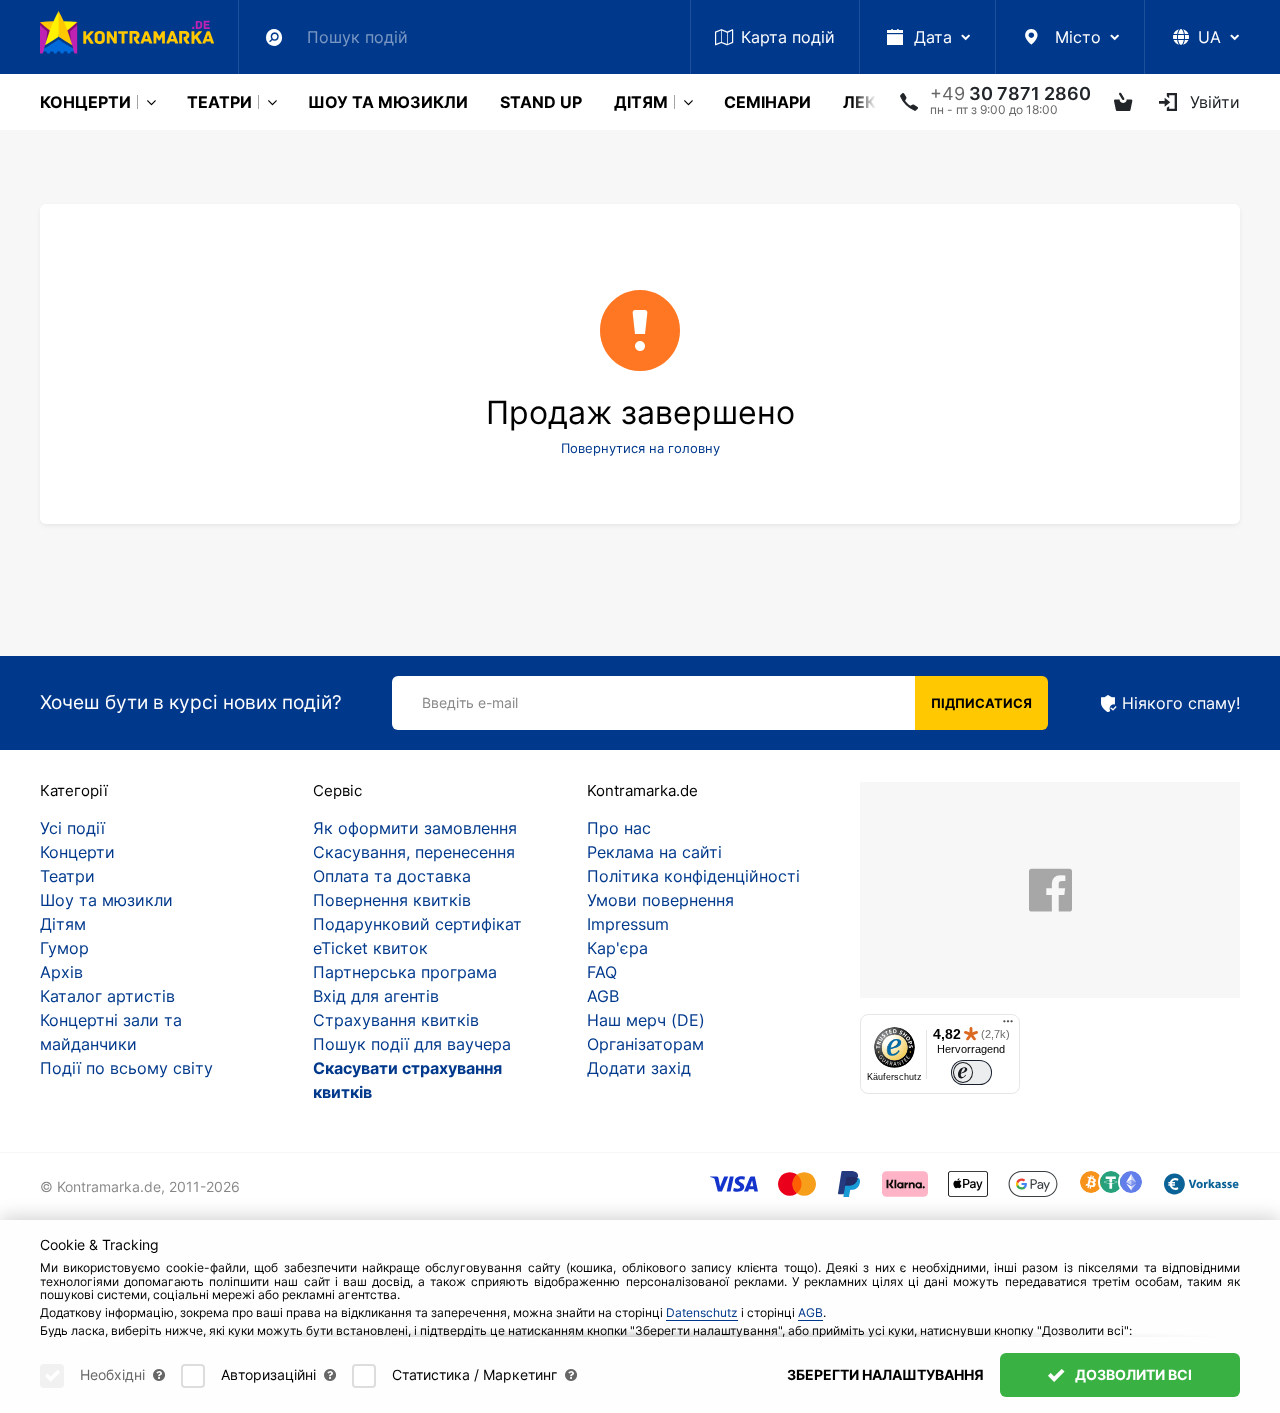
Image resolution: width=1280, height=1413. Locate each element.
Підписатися (981, 703)
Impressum (628, 924)
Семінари (767, 102)
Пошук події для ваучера (412, 1044)
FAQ (602, 972)
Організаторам (645, 1044)
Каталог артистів (107, 996)
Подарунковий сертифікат (417, 924)
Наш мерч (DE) (646, 1020)
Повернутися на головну (640, 448)
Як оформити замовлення (415, 828)
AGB (603, 996)
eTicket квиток (370, 948)
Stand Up (541, 102)
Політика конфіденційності (693, 876)
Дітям (641, 102)
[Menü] (1008, 1026)
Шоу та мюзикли (388, 102)
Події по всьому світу (126, 1068)
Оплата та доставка (392, 876)
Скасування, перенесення (414, 852)
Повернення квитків (392, 900)
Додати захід (639, 1068)
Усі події (72, 828)
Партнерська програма (405, 972)
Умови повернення (660, 900)
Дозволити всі (1132, 1374)
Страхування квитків (396, 1020)
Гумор (64, 948)
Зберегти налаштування (885, 1374)
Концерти (85, 102)
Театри (219, 102)
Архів (61, 972)
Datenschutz (702, 1312)
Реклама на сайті (654, 852)
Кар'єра (617, 948)
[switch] (971, 1072)
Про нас (619, 828)
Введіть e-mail (470, 702)
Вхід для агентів (376, 996)
